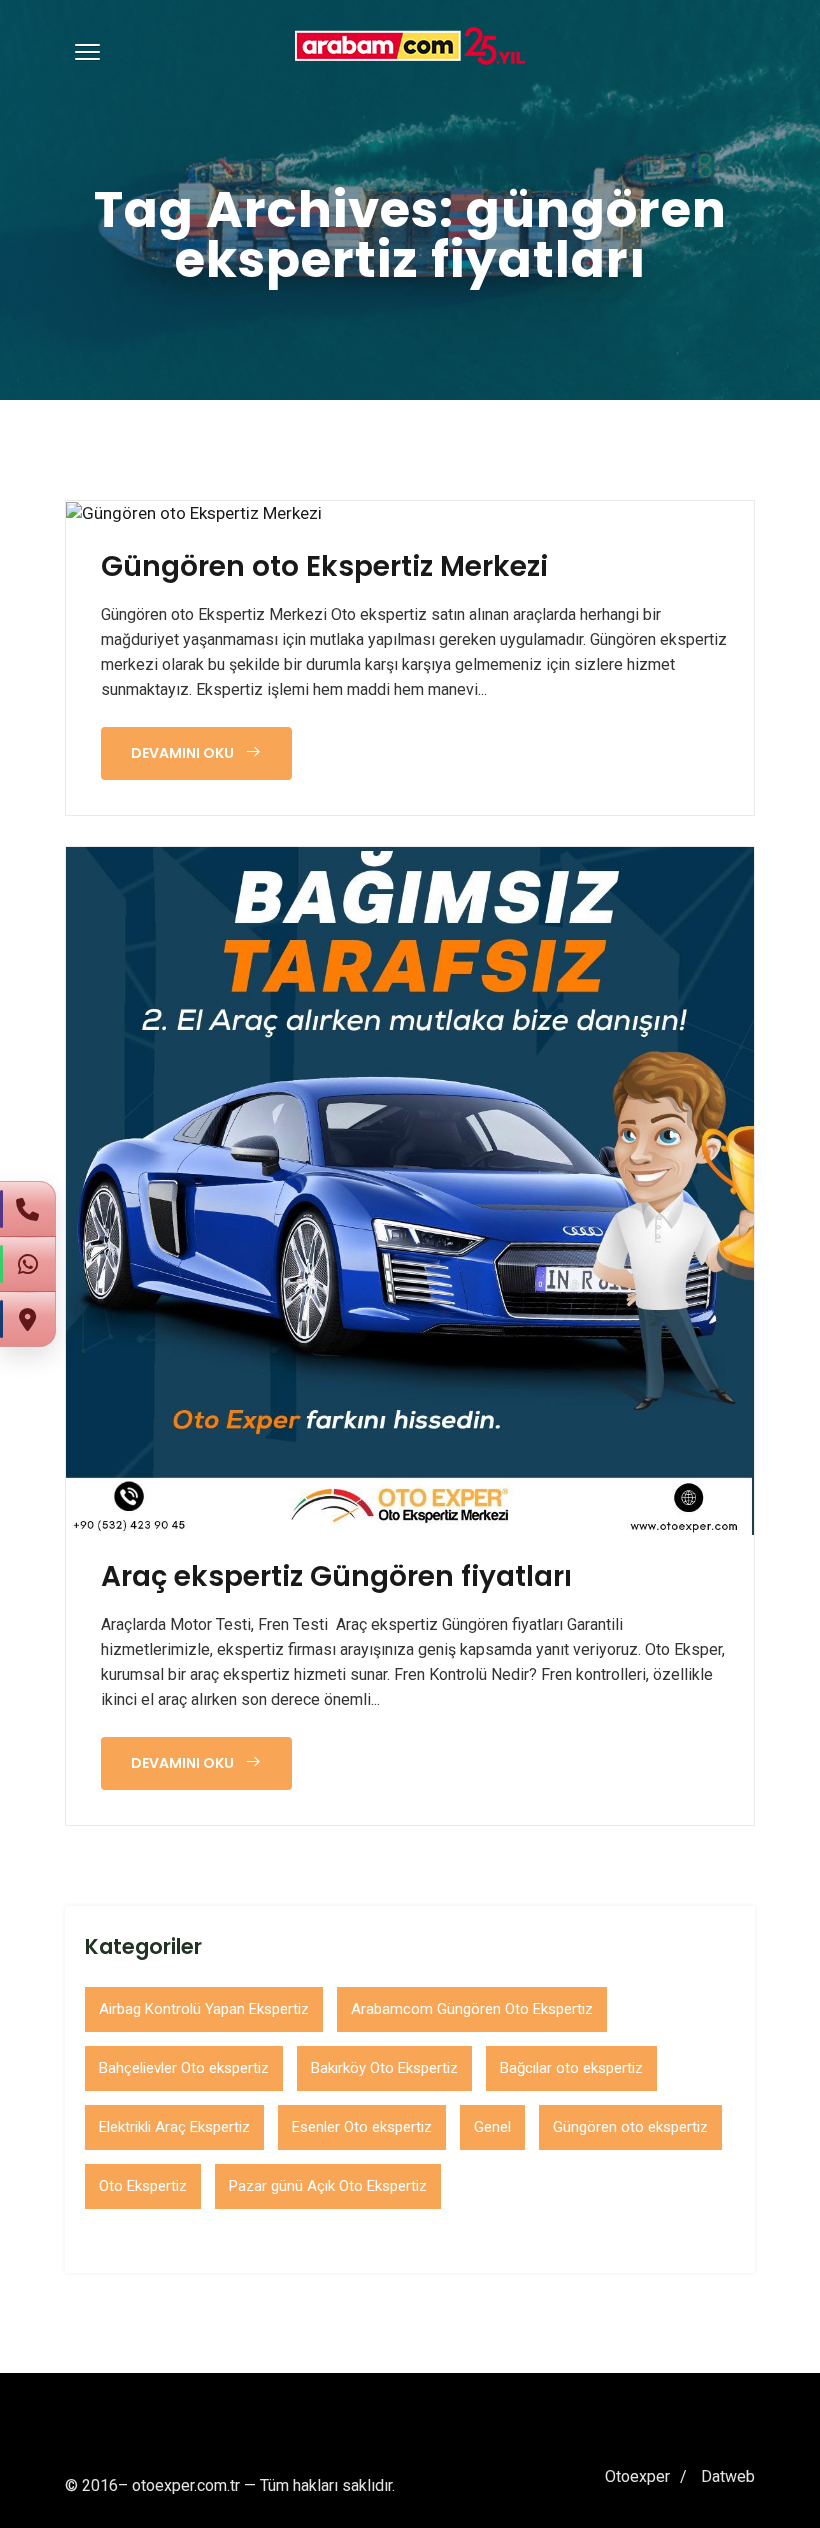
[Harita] (28, 1319)
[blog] (194, 513)
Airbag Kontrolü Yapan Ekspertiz (204, 2009)
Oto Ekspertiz (143, 2186)
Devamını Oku (184, 753)
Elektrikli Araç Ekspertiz (174, 2127)
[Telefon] (28, 1209)
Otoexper (637, 2476)
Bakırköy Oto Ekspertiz (384, 2068)
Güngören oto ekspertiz (630, 2127)
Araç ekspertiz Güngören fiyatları (336, 1577)
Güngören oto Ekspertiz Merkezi (324, 567)
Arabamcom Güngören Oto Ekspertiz (472, 2009)
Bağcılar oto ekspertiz (571, 2068)
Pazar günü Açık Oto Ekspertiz (328, 2186)
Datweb (728, 2476)
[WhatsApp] (28, 1264)
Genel (492, 2127)
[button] (84, 51)
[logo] (410, 46)
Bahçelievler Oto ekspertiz (184, 2068)
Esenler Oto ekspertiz (362, 2127)
